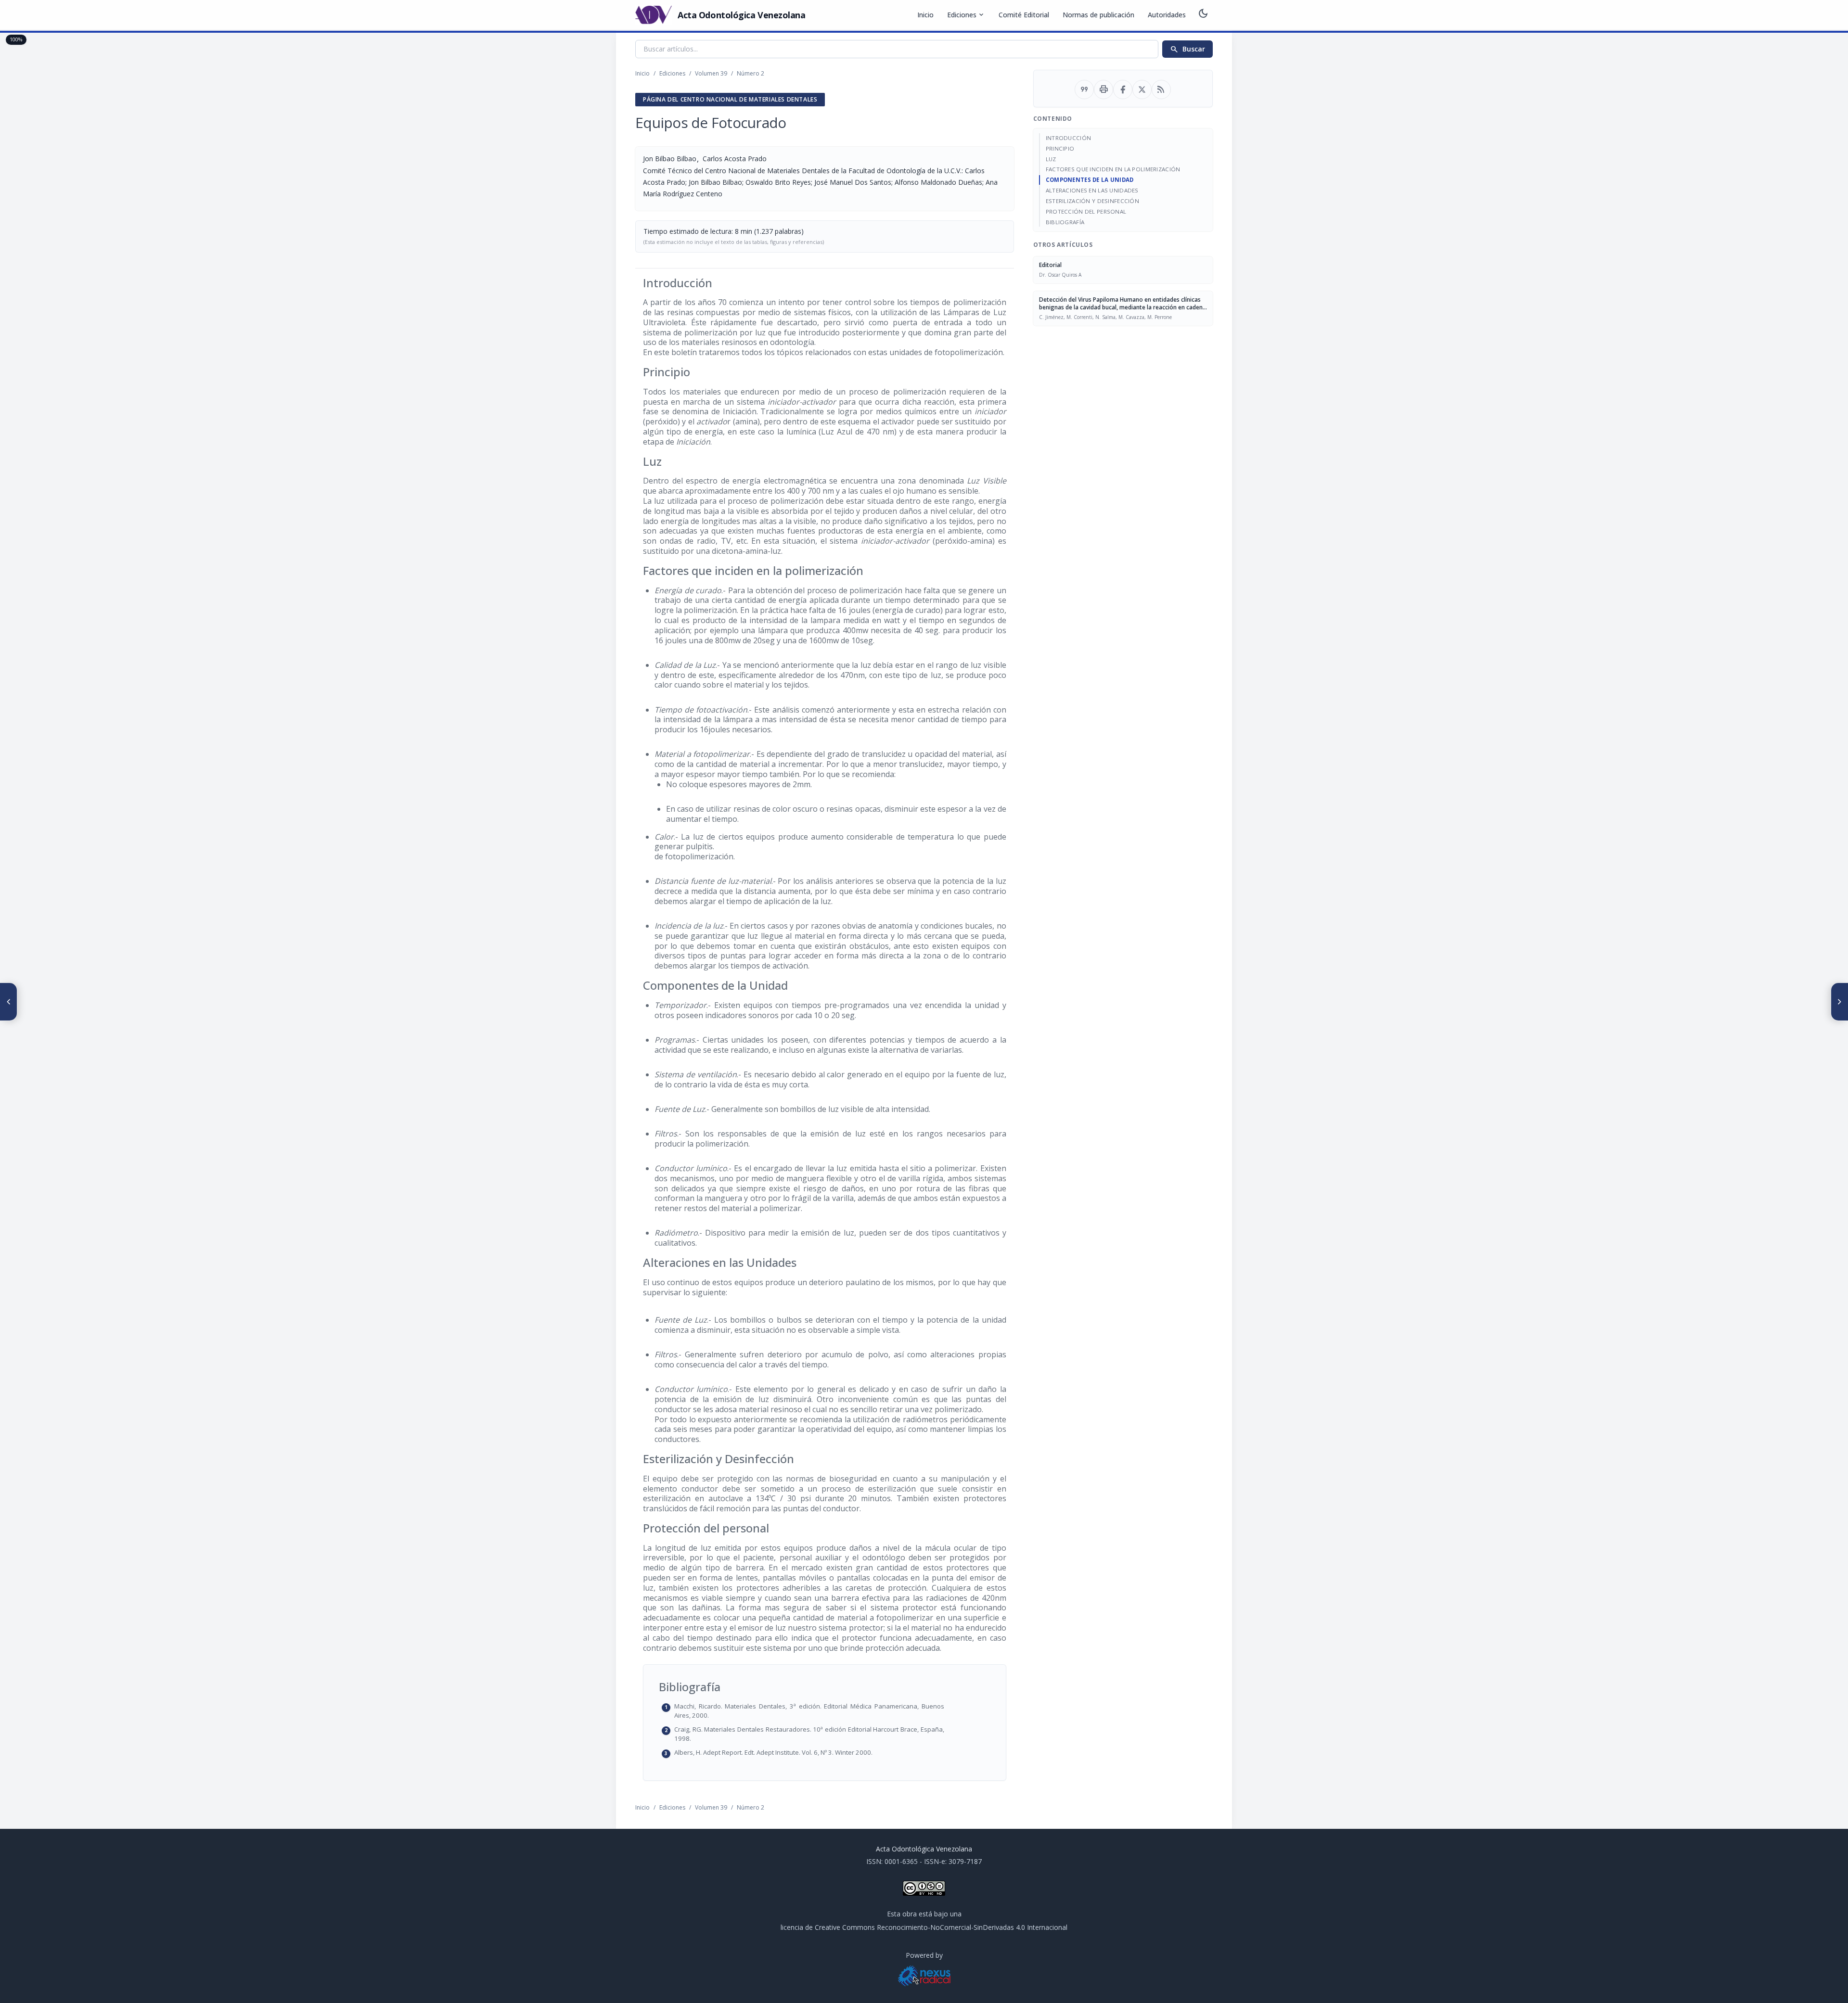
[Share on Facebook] (1123, 89)
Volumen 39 (711, 73)
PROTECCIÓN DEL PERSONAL (1086, 211)
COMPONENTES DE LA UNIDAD (1090, 180)
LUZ (1051, 159)
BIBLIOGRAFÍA (1065, 222)
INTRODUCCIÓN (1068, 138)
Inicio (925, 15)
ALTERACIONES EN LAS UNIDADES (1092, 190)
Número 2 (751, 73)
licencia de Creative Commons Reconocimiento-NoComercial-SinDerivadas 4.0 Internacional (924, 1927)
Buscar (1187, 49)
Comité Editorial (1024, 15)
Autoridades (1167, 15)
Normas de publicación (1098, 15)
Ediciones (966, 15)
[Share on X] (1142, 89)
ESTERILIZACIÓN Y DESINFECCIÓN (1092, 201)
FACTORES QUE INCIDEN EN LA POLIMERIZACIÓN (1113, 169)
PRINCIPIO (1060, 148)
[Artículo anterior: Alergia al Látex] (9, 1002)
